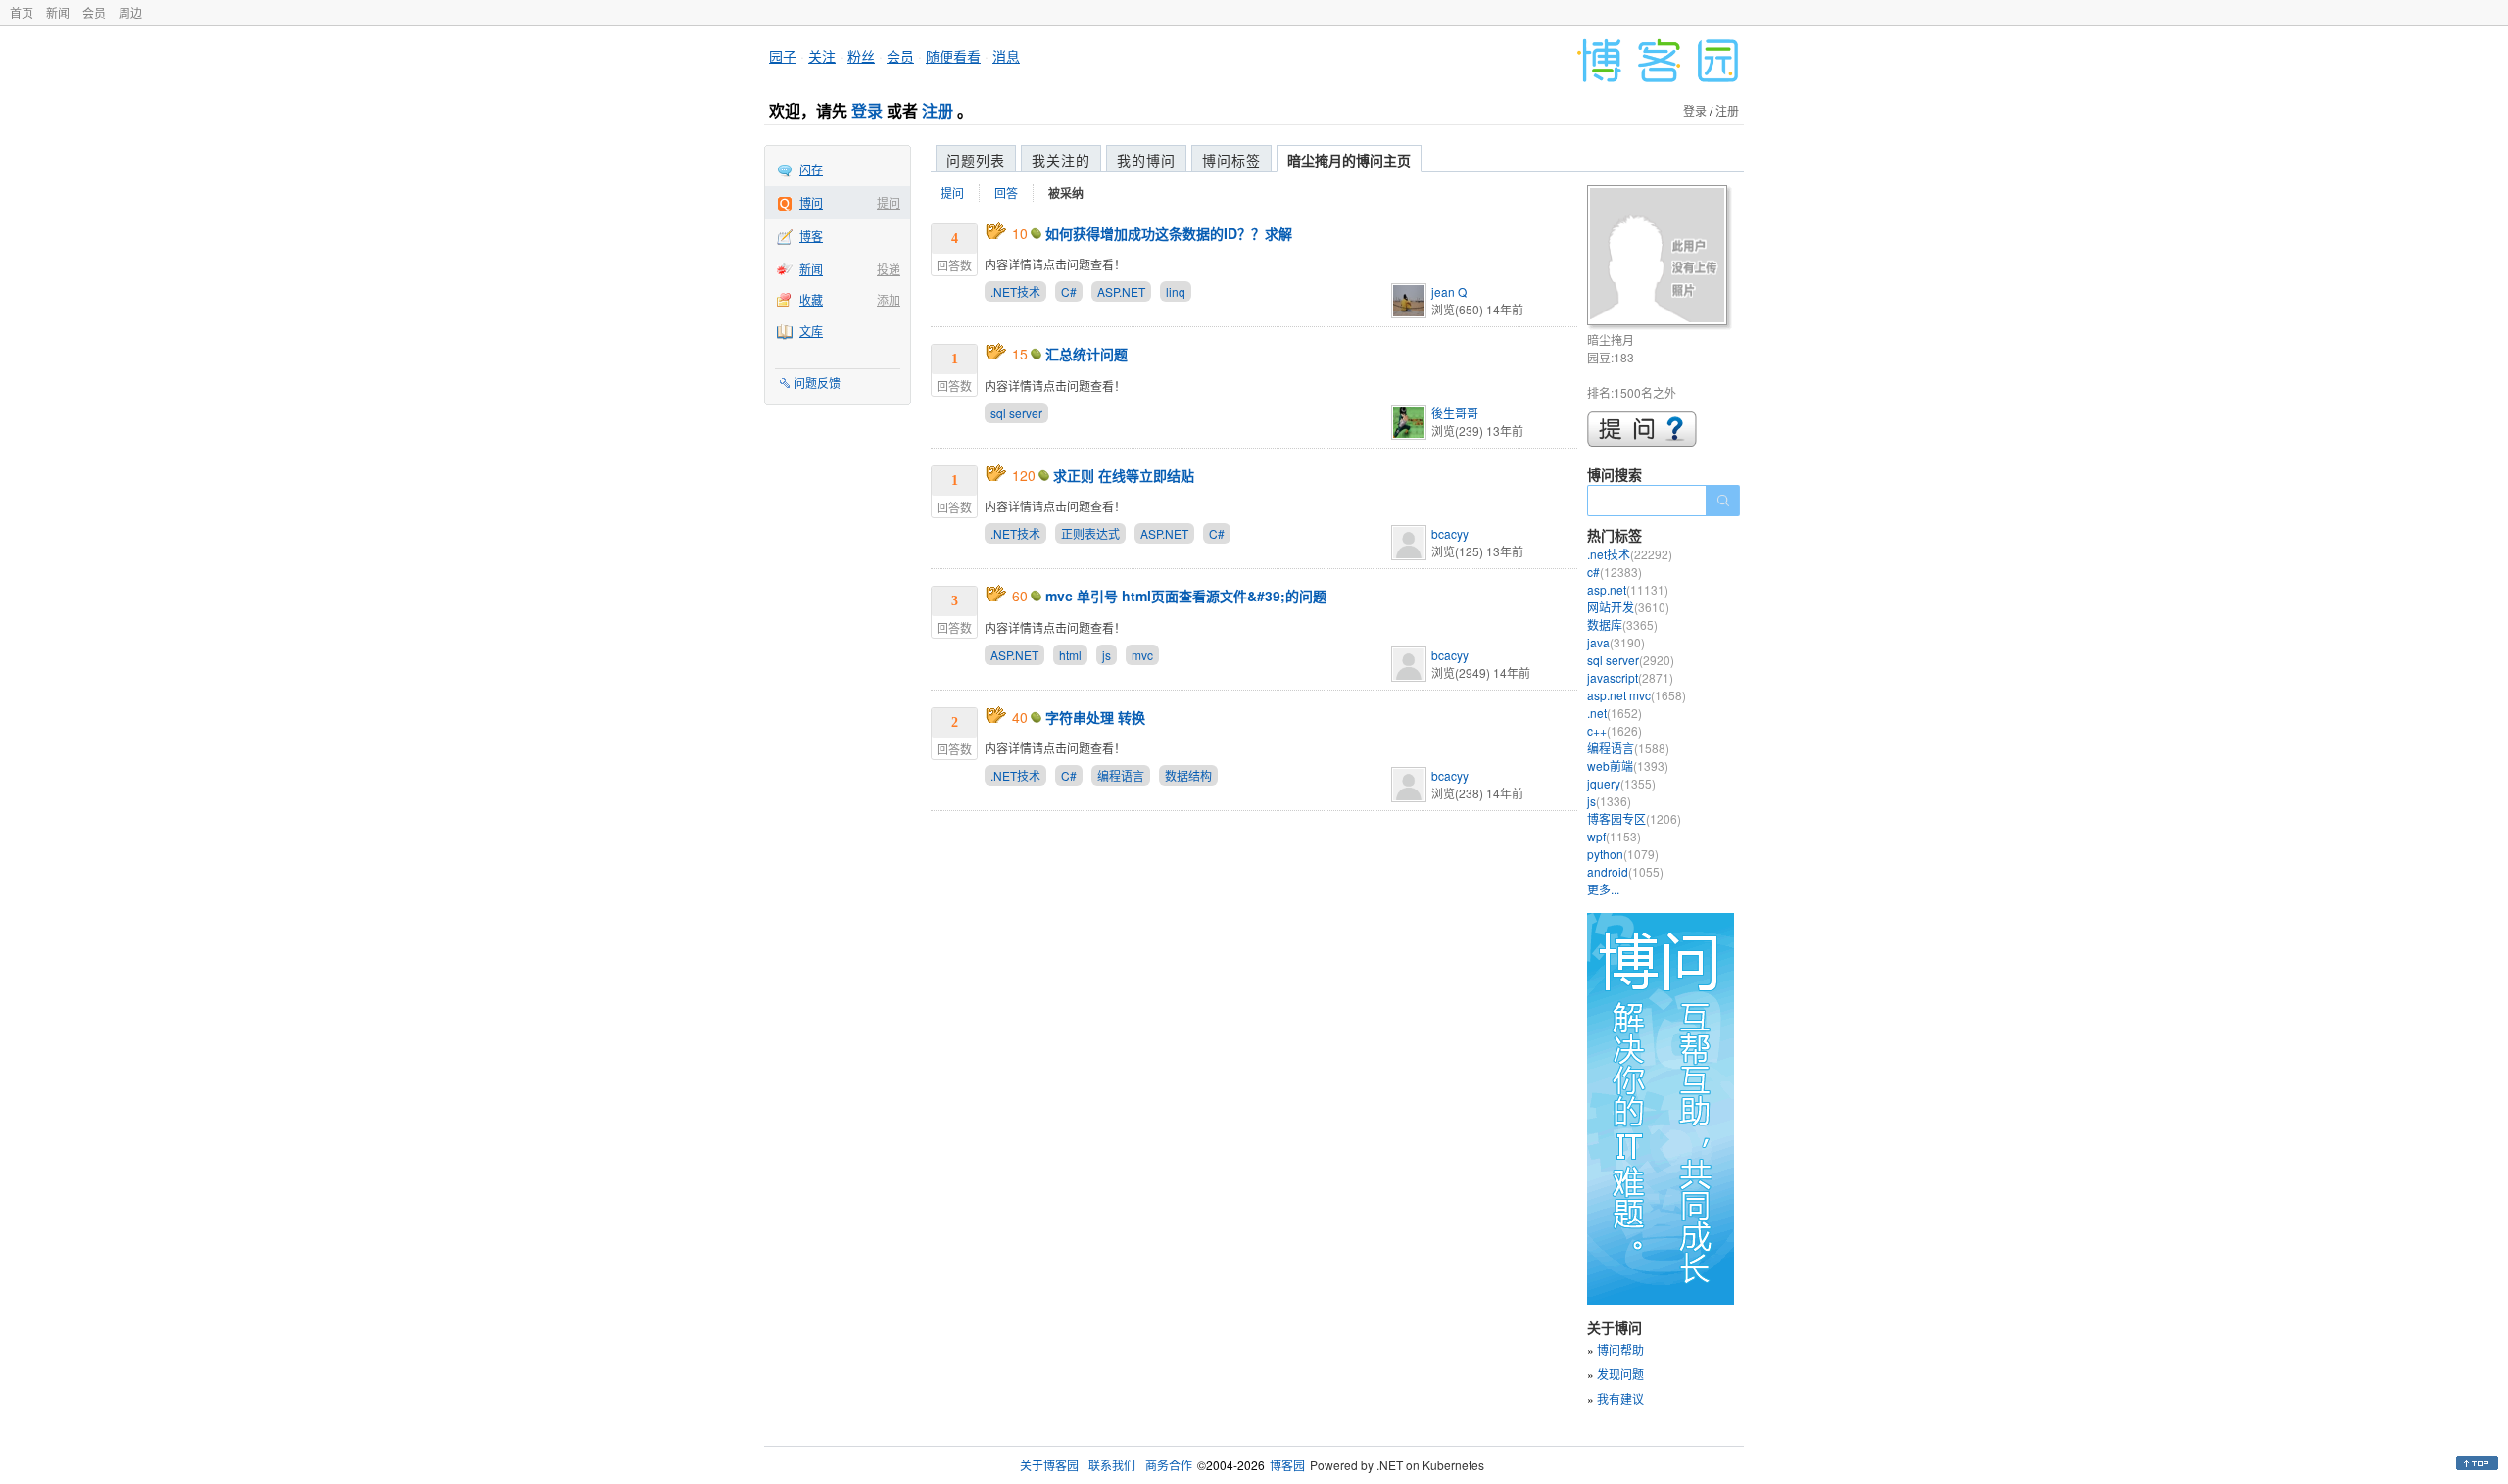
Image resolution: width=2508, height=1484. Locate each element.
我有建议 (1620, 1398)
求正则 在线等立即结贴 (1124, 475)
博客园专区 (1634, 818)
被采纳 (1066, 193)
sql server (1016, 413)
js (1107, 655)
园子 (783, 56)
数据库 (1622, 624)
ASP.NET (1121, 291)
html (1070, 655)
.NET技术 (1015, 291)
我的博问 (1146, 160)
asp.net (1628, 589)
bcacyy (1450, 533)
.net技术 (1630, 554)
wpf (1614, 836)
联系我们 (1112, 1465)
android (1625, 871)
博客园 (1287, 1465)
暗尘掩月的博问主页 (1349, 160)
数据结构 (1188, 775)
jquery (1621, 783)
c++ (1615, 730)
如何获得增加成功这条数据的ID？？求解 (1169, 233)
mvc (1142, 655)
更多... (1603, 889)
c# (1615, 572)
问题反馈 (817, 383)
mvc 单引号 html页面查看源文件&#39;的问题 (1186, 596)
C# (1069, 291)
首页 (22, 12)
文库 (811, 331)
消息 (1006, 56)
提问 (889, 202)
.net (1615, 713)
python (1623, 854)
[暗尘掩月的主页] (1660, 258)
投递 (889, 269)
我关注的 (1061, 160)
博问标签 (1231, 160)
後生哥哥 (1455, 413)
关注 (822, 56)
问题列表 (976, 160)
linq (1176, 291)
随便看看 (953, 56)
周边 (130, 12)
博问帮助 (1620, 1349)
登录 (867, 110)
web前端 (1628, 766)
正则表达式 (1090, 533)
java (1616, 642)
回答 (1006, 192)
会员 (94, 12)
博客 (811, 236)
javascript (1630, 677)
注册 (938, 110)
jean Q (1449, 291)
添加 (889, 299)
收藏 (811, 299)
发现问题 (1620, 1374)
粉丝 (861, 56)
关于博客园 (1049, 1465)
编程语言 (1121, 775)
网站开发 (1628, 607)
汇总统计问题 (1086, 354)
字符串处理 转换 (1095, 717)
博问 (811, 202)
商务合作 (1169, 1465)
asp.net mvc (1637, 695)
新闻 (58, 12)
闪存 (811, 169)
